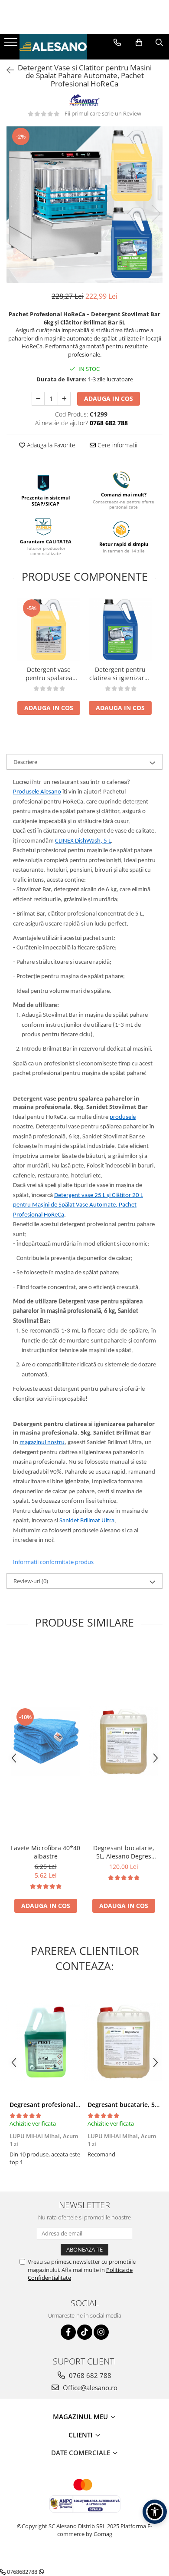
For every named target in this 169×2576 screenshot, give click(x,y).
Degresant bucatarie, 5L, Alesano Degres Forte (124, 1852)
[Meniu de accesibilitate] (155, 2512)
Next (156, 213)
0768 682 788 (89, 2375)
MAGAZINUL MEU (81, 2417)
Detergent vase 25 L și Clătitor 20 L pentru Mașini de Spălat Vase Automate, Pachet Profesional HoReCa (78, 1205)
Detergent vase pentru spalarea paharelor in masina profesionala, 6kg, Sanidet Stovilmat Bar (49, 674)
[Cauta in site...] (159, 43)
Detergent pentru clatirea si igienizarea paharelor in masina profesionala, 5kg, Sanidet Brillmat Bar (120, 674)
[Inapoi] (6, 70)
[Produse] (12, 45)
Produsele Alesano (37, 792)
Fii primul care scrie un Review (103, 113)
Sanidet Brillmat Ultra (87, 1521)
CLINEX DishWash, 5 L (83, 841)
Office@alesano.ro (89, 2388)
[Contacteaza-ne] (117, 43)
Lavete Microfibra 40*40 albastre (45, 1852)
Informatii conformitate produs (53, 1562)
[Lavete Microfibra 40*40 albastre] (45, 1742)
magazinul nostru (42, 1443)
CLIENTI (81, 2435)
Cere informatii (117, 445)
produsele (123, 1117)
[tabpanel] (84, 205)
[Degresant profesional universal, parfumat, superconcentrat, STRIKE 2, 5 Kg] (45, 2042)
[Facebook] (68, 2332)
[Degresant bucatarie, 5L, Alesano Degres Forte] (123, 1741)
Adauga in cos (109, 398)
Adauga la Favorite (50, 445)
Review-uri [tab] (31, 1581)
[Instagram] (101, 2332)
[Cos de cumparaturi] (139, 43)
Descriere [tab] (25, 762)
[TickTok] (85, 2332)
